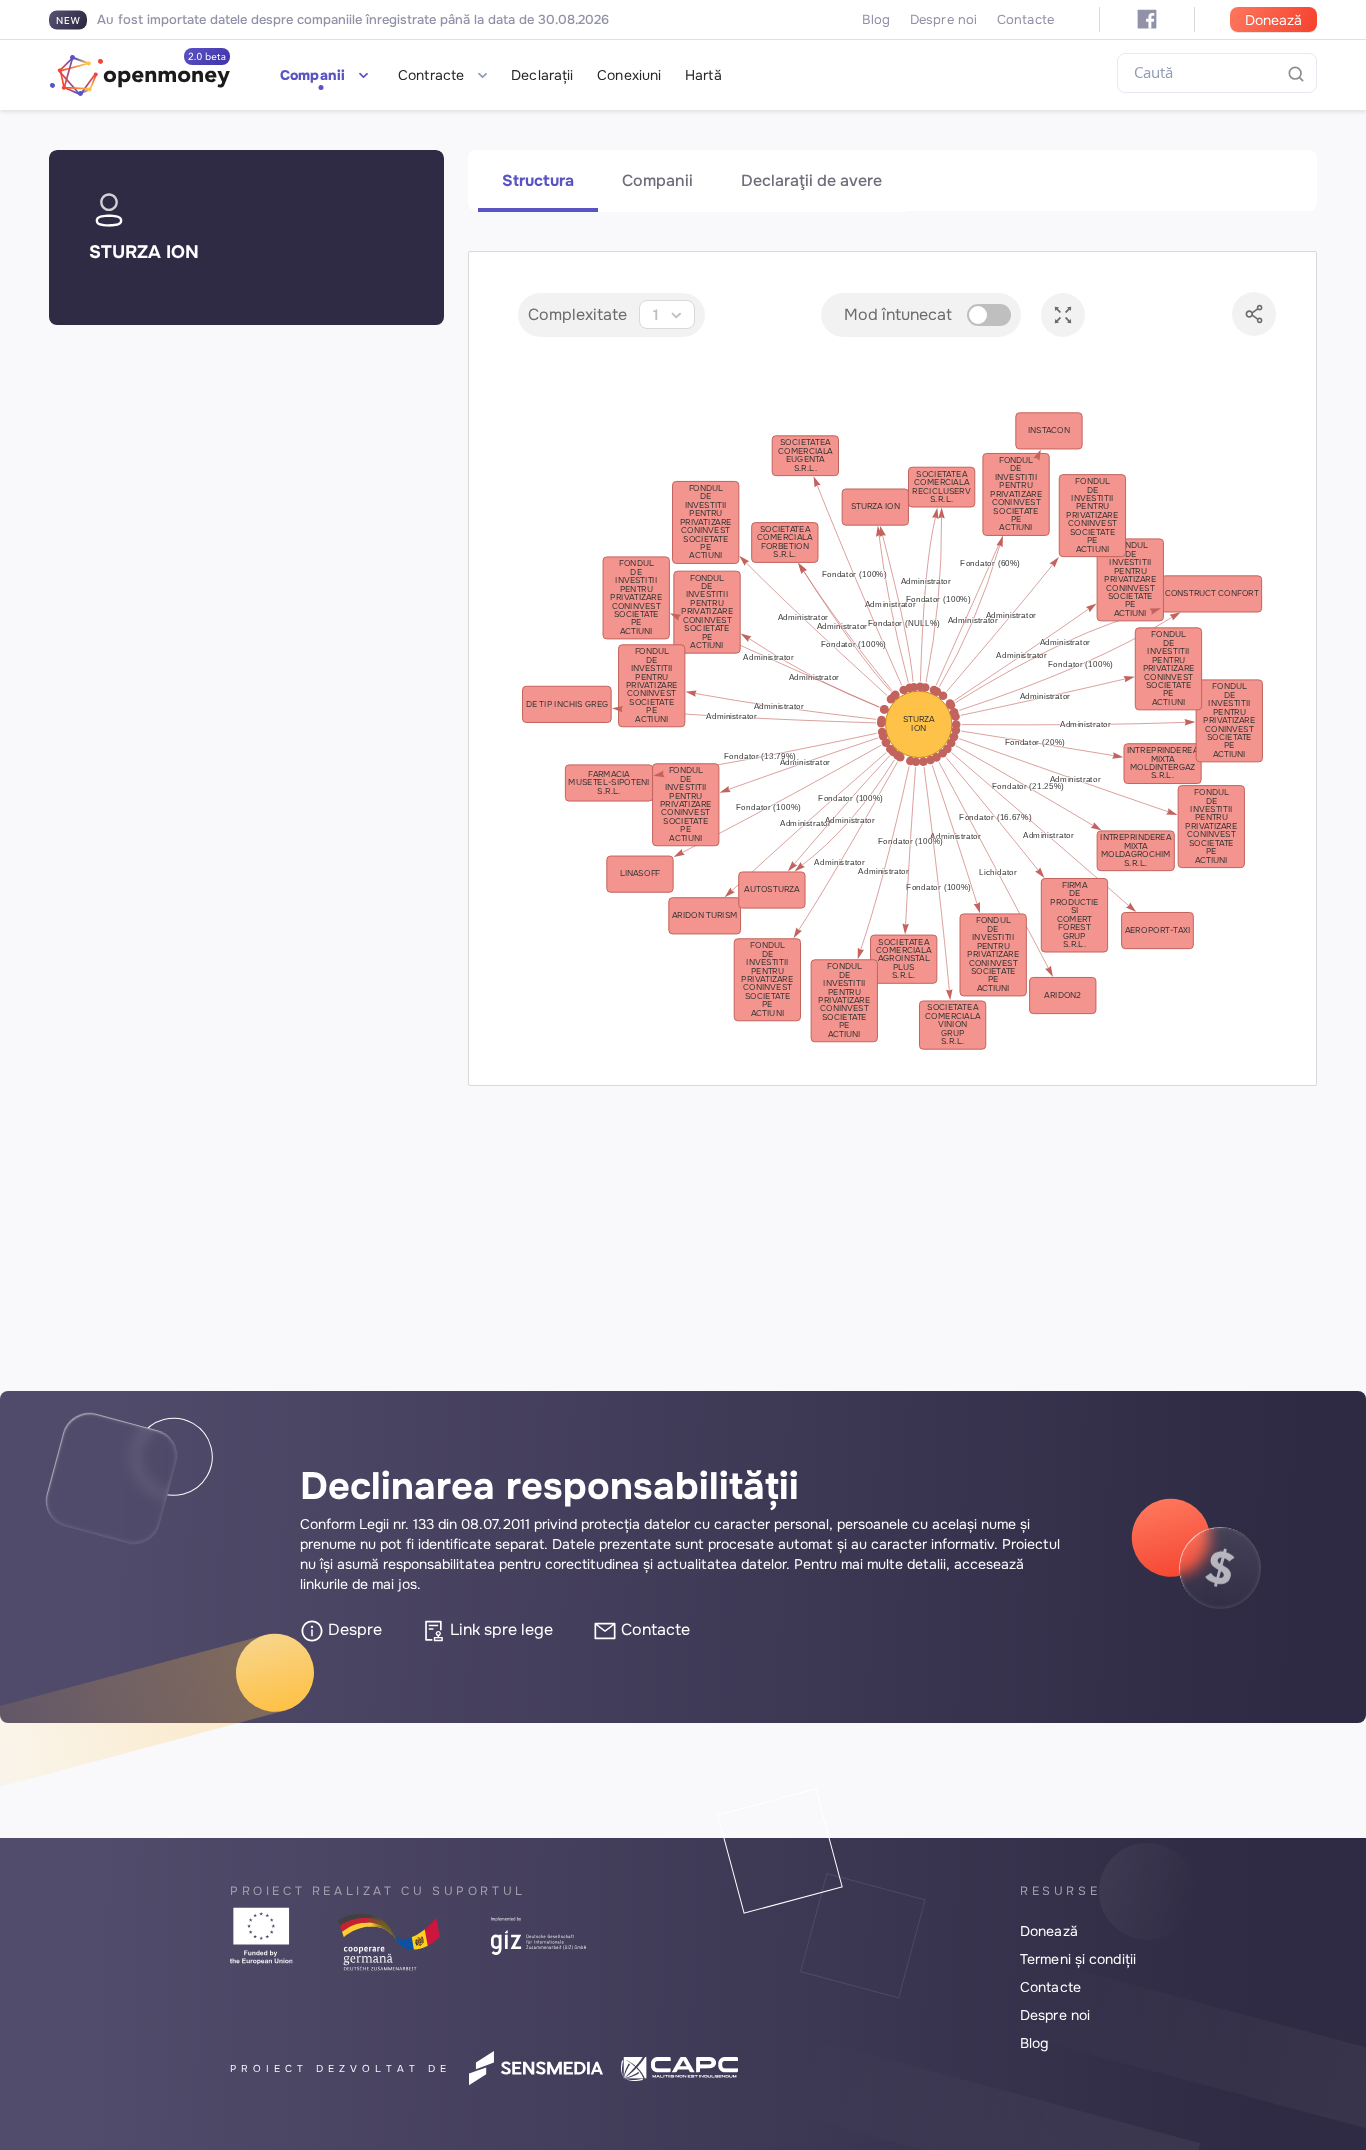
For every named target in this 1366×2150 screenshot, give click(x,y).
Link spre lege (499, 1629)
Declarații (542, 75)
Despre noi (943, 19)
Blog (876, 19)
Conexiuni (629, 75)
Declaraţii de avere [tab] (811, 180)
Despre (353, 1629)
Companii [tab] (657, 180)
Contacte (1025, 19)
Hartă (703, 75)
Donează (1273, 20)
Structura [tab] (538, 180)
